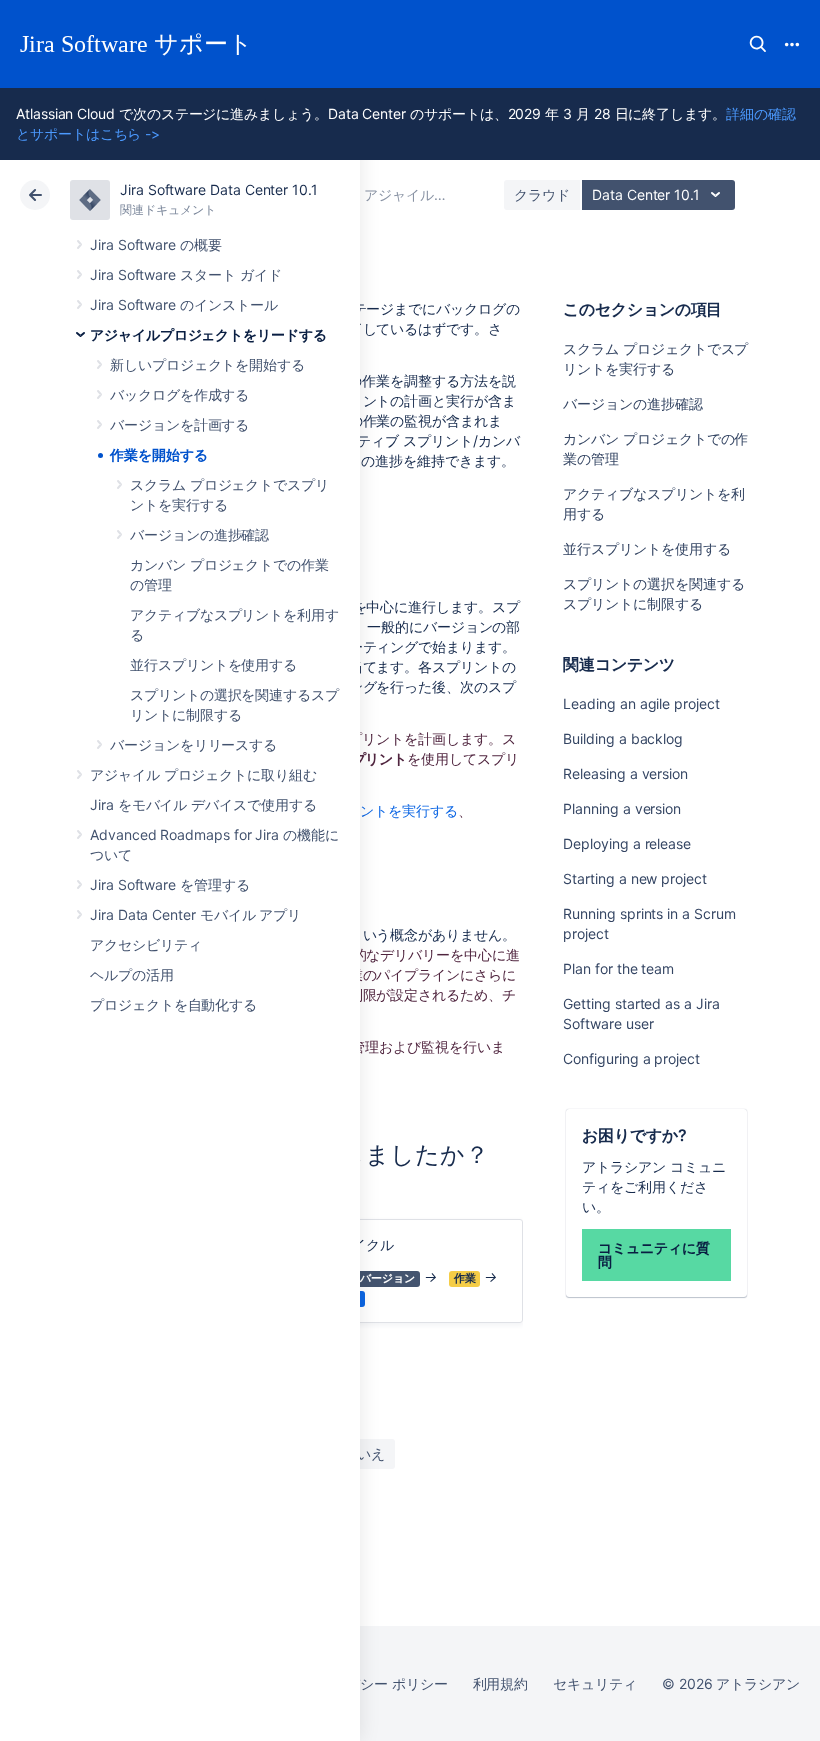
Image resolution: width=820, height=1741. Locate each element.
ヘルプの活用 (132, 974)
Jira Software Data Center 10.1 (219, 189)
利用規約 (501, 1683)
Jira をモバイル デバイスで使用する (203, 804)
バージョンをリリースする (193, 744)
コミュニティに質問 (653, 1254)
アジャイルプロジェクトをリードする (208, 334)
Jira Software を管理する (170, 884)
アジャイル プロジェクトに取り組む (203, 774)
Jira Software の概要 (156, 244)
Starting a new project (634, 878)
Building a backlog (623, 738)
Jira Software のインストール (184, 304)
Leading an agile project (641, 703)
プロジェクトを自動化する (173, 1004)
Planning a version (622, 808)
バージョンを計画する (179, 424)
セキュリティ (595, 1683)
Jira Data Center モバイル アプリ (195, 914)
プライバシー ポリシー (375, 1683)
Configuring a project (631, 1058)
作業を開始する (159, 454)
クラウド (542, 194)
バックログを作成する (179, 394)
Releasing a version (625, 773)
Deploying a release (627, 843)
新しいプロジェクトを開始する (207, 364)
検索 (758, 44)
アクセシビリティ (145, 944)
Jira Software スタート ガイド (185, 274)
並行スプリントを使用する (213, 664)
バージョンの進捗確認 (199, 534)
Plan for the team (618, 968)
